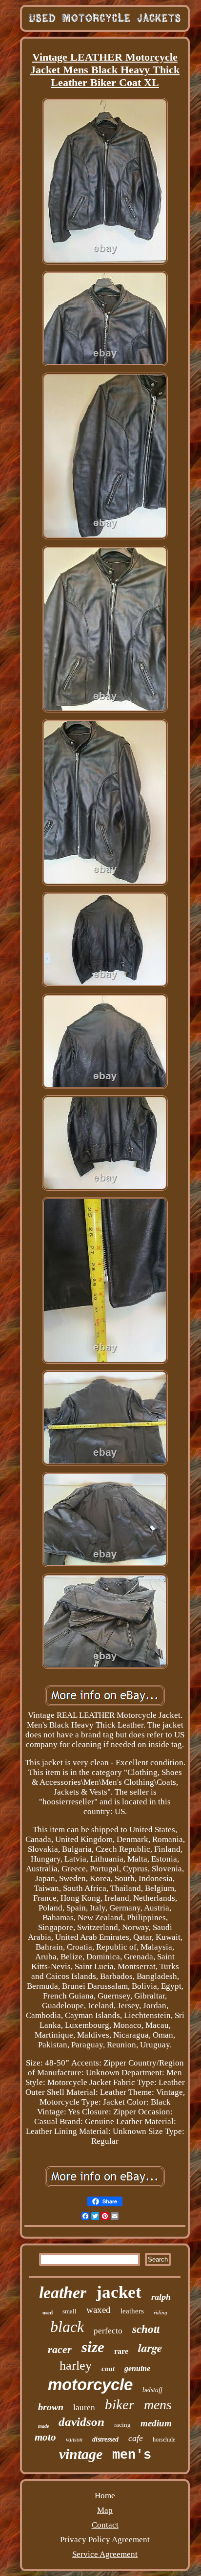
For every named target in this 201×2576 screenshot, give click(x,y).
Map (105, 2510)
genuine (137, 2368)
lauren (84, 2408)
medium (156, 2423)
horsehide (164, 2440)
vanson (74, 2440)
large (150, 2348)
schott (146, 2329)
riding (161, 2312)
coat (108, 2369)
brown (51, 2407)
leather (63, 2293)
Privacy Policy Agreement (105, 2540)
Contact (105, 2525)
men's (132, 2455)
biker (120, 2404)
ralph (161, 2297)
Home (105, 2496)
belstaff (152, 2390)
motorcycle (90, 2385)
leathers (132, 2311)
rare (121, 2351)
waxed (99, 2310)
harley (76, 2365)
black (67, 2327)
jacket (119, 2292)
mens (158, 2405)
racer (60, 2349)
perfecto (108, 2331)
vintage (81, 2454)
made (43, 2426)
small (70, 2311)
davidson (81, 2422)
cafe (136, 2438)
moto (45, 2437)
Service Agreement (105, 2554)
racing (122, 2425)
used (48, 2312)
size (93, 2347)
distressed (105, 2439)
